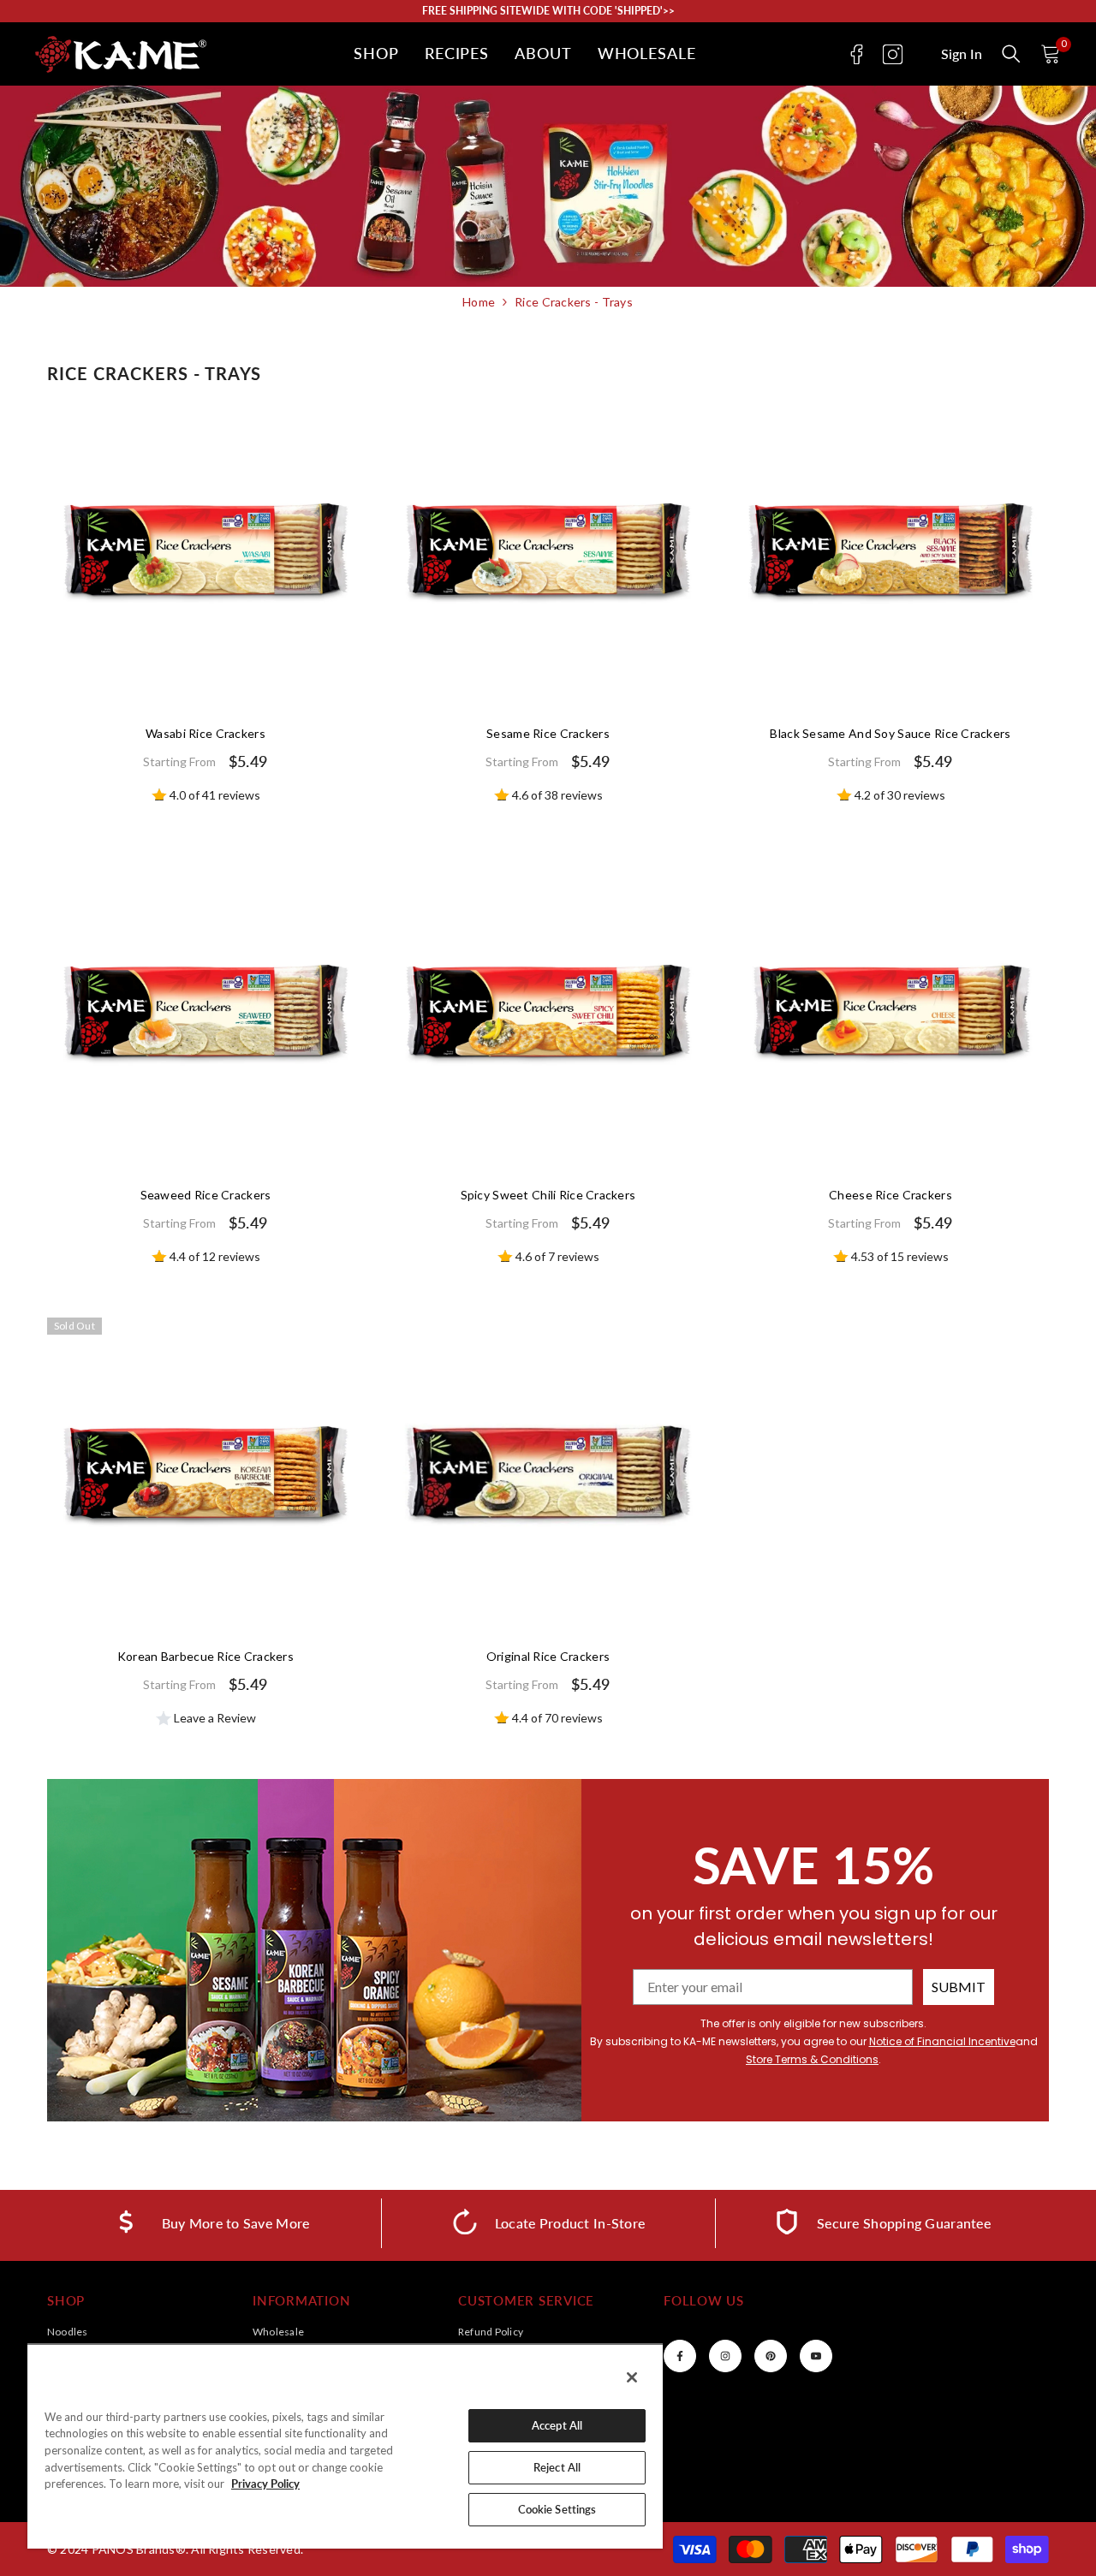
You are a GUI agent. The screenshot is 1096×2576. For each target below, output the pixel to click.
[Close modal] (1011, 54)
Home (479, 302)
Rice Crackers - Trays (574, 302)
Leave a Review (214, 1718)
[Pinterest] (771, 2356)
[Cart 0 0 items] (1051, 54)
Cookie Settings (557, 2509)
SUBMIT (959, 1987)
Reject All (557, 2467)
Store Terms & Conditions (812, 2059)
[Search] (1011, 54)
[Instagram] (893, 54)
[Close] (632, 2377)
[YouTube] (816, 2356)
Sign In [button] (962, 54)
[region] (345, 2446)
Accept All (557, 2425)
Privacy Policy (265, 2484)
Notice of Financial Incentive (942, 2041)
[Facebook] (857, 54)
